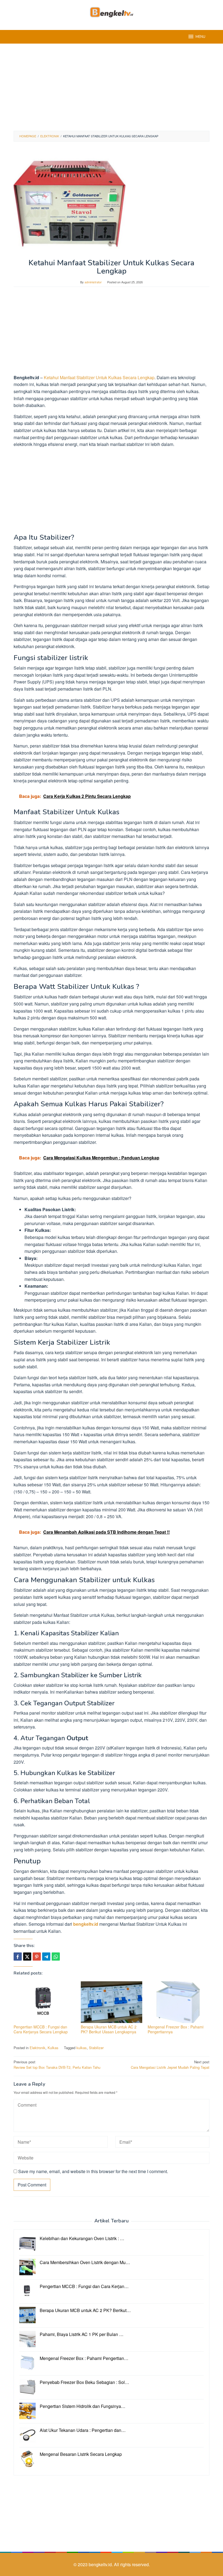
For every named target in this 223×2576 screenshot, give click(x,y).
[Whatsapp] (56, 1957)
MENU (200, 37)
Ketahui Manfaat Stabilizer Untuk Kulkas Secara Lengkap (99, 377)
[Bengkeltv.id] (112, 12)
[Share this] (18, 1957)
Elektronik (38, 2048)
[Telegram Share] (46, 1957)
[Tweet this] (27, 1957)
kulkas (82, 2048)
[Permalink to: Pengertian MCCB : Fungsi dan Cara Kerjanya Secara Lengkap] (44, 2002)
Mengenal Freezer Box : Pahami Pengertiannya (176, 2029)
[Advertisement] (112, 87)
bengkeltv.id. (101, 2564)
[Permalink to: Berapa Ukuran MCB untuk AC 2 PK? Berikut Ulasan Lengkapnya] (112, 2002)
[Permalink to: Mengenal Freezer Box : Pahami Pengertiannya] (179, 2002)
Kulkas (53, 2048)
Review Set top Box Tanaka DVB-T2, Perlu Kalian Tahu (57, 2065)
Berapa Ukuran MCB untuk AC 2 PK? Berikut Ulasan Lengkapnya (109, 2029)
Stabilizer (96, 2048)
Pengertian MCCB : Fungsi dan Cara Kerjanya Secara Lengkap (41, 2029)
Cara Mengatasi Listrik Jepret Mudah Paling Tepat (170, 2065)
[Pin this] (37, 1957)
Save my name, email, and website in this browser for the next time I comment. (93, 2171)
